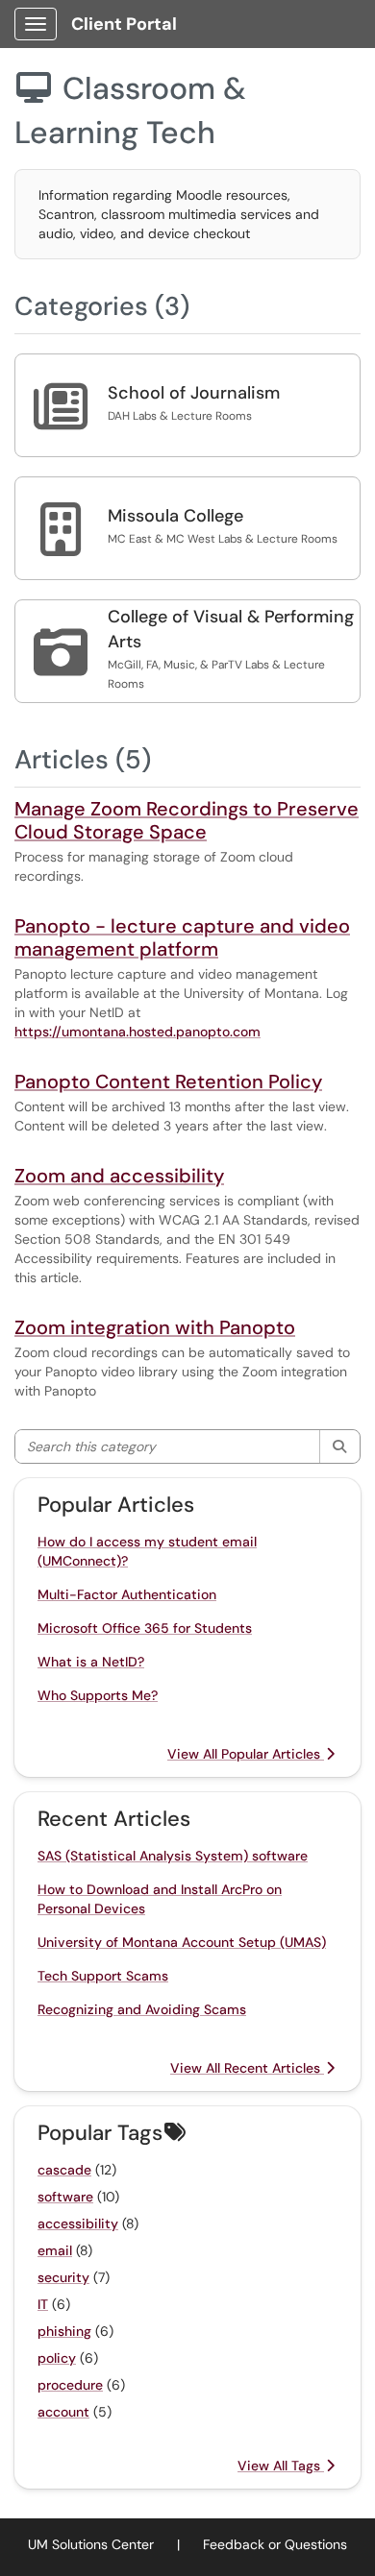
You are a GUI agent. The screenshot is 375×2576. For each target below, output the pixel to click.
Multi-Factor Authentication (127, 1594)
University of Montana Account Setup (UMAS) (182, 1942)
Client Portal (124, 24)
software (65, 2197)
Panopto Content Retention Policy (168, 1081)
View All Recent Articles (247, 2068)
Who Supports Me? (98, 1695)
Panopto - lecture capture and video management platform (182, 937)
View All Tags (281, 2466)
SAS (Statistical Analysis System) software (173, 1856)
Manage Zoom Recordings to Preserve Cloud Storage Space (187, 820)
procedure (70, 2385)
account (63, 2412)
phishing (64, 2331)
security (63, 2277)
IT (43, 2304)
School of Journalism (194, 393)
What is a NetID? (91, 1662)
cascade (64, 2170)
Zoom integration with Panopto (155, 1327)
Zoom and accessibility (119, 1176)
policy (57, 2358)
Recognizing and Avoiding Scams (142, 2009)
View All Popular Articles (246, 1754)
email (55, 2250)
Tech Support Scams (103, 1976)
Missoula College (175, 516)
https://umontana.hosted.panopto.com (137, 1032)
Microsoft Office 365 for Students (145, 1628)
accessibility (78, 2224)
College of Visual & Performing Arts (231, 629)
